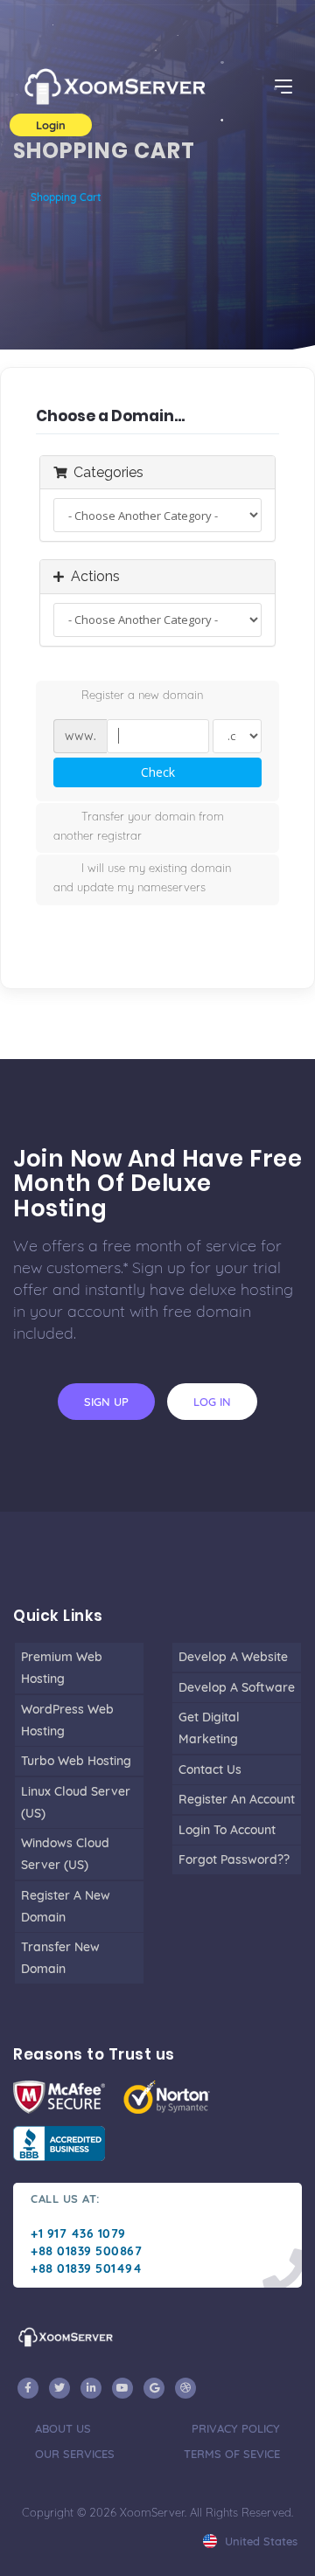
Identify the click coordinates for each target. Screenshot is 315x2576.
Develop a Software (237, 1687)
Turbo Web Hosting (76, 1761)
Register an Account (237, 1799)
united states (259, 2541)
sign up (106, 1402)
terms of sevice (232, 2454)
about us (63, 2428)
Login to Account (227, 1830)
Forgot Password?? (234, 1859)
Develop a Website (233, 1657)
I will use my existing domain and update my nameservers (142, 877)
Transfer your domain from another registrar (139, 826)
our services (75, 2454)
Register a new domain (142, 695)
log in (212, 1402)
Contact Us (210, 1769)
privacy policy (236, 2428)
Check (158, 772)
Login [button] (51, 125)
